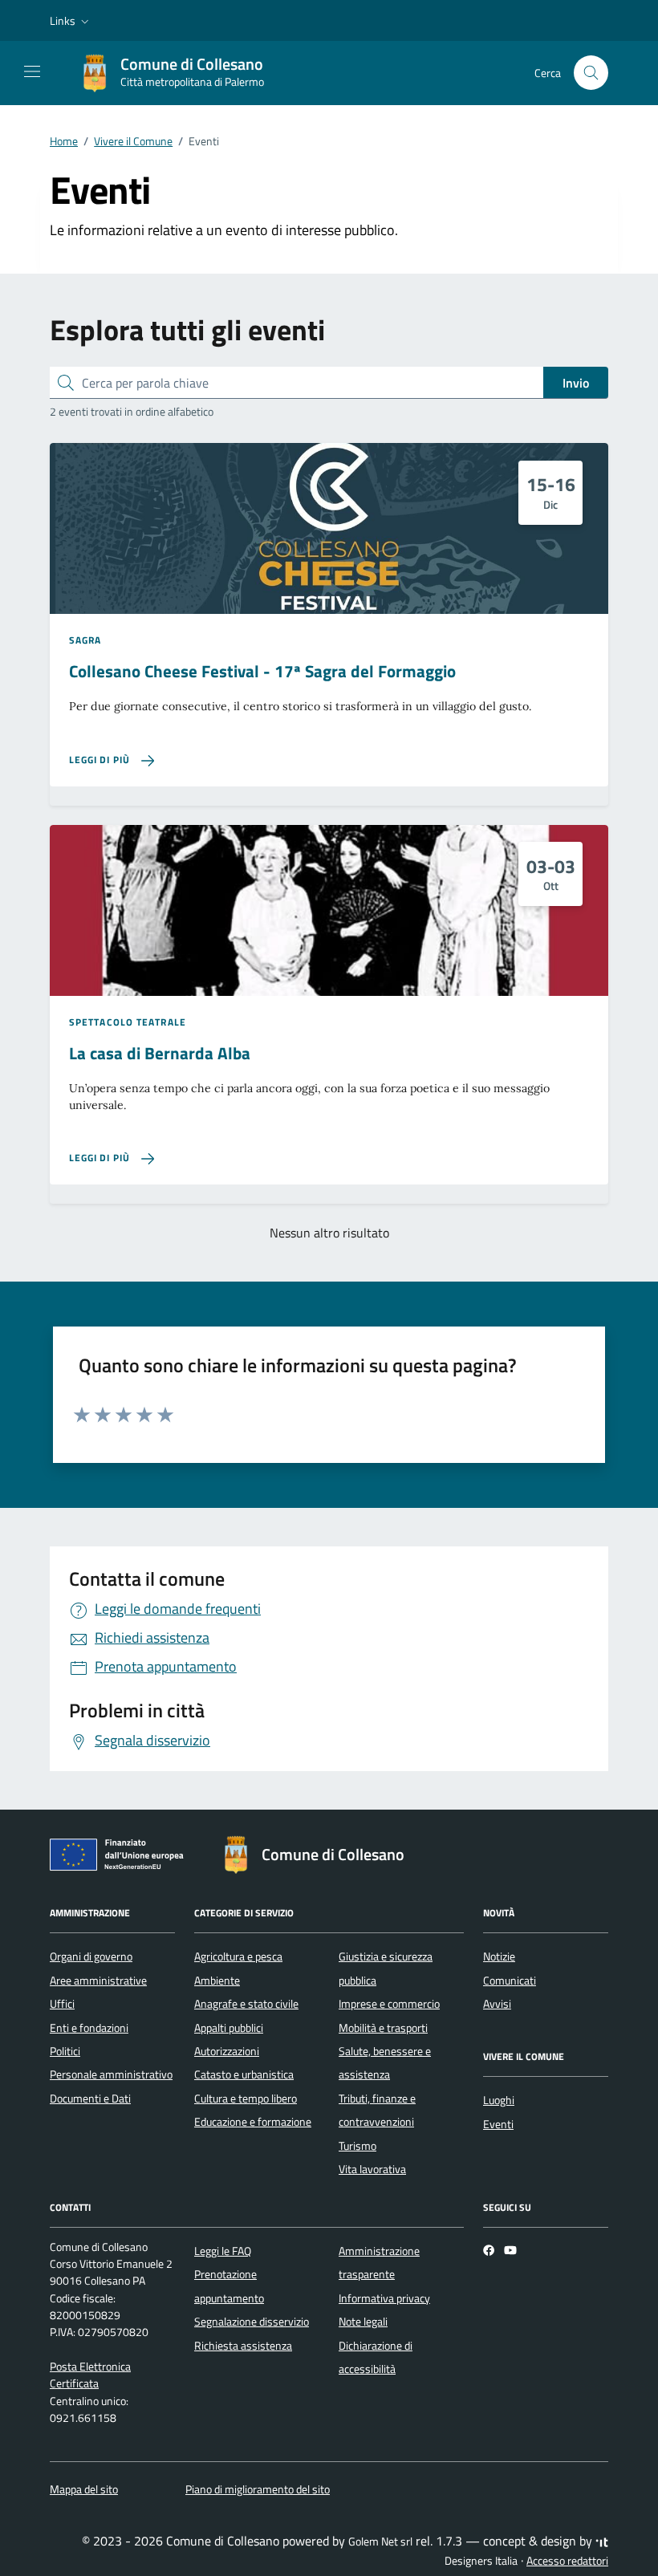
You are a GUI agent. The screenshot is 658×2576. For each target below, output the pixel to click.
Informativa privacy (384, 2298)
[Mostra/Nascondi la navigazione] (32, 71)
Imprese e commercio (389, 2004)
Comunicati (510, 1981)
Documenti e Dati (90, 2099)
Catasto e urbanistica (244, 2074)
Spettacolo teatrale (128, 1022)
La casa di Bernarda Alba (160, 1053)
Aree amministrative (98, 1981)
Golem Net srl (380, 2541)
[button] (71, 21)
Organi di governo (91, 1956)
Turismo (357, 2146)
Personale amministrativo (111, 2074)
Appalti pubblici (229, 2028)
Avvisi (497, 2004)
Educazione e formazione (253, 2122)
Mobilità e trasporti (383, 2028)
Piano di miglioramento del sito (258, 2489)
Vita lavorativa (372, 2169)
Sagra (85, 640)
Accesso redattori (567, 2561)
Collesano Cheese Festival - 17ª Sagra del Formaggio (262, 671)
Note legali (363, 2322)
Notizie (499, 1956)
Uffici (62, 2004)
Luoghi (499, 2100)
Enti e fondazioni (89, 2028)
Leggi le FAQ (223, 2251)
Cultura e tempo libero (246, 2099)
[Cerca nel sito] (591, 73)
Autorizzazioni (227, 2051)
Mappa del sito (84, 2489)
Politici (65, 2051)
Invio (576, 383)
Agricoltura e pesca (238, 1956)
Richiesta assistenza (243, 2346)
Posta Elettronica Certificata (90, 2375)
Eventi (498, 2124)
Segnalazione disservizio (252, 2322)
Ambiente (217, 1981)
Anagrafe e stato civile (246, 2004)
